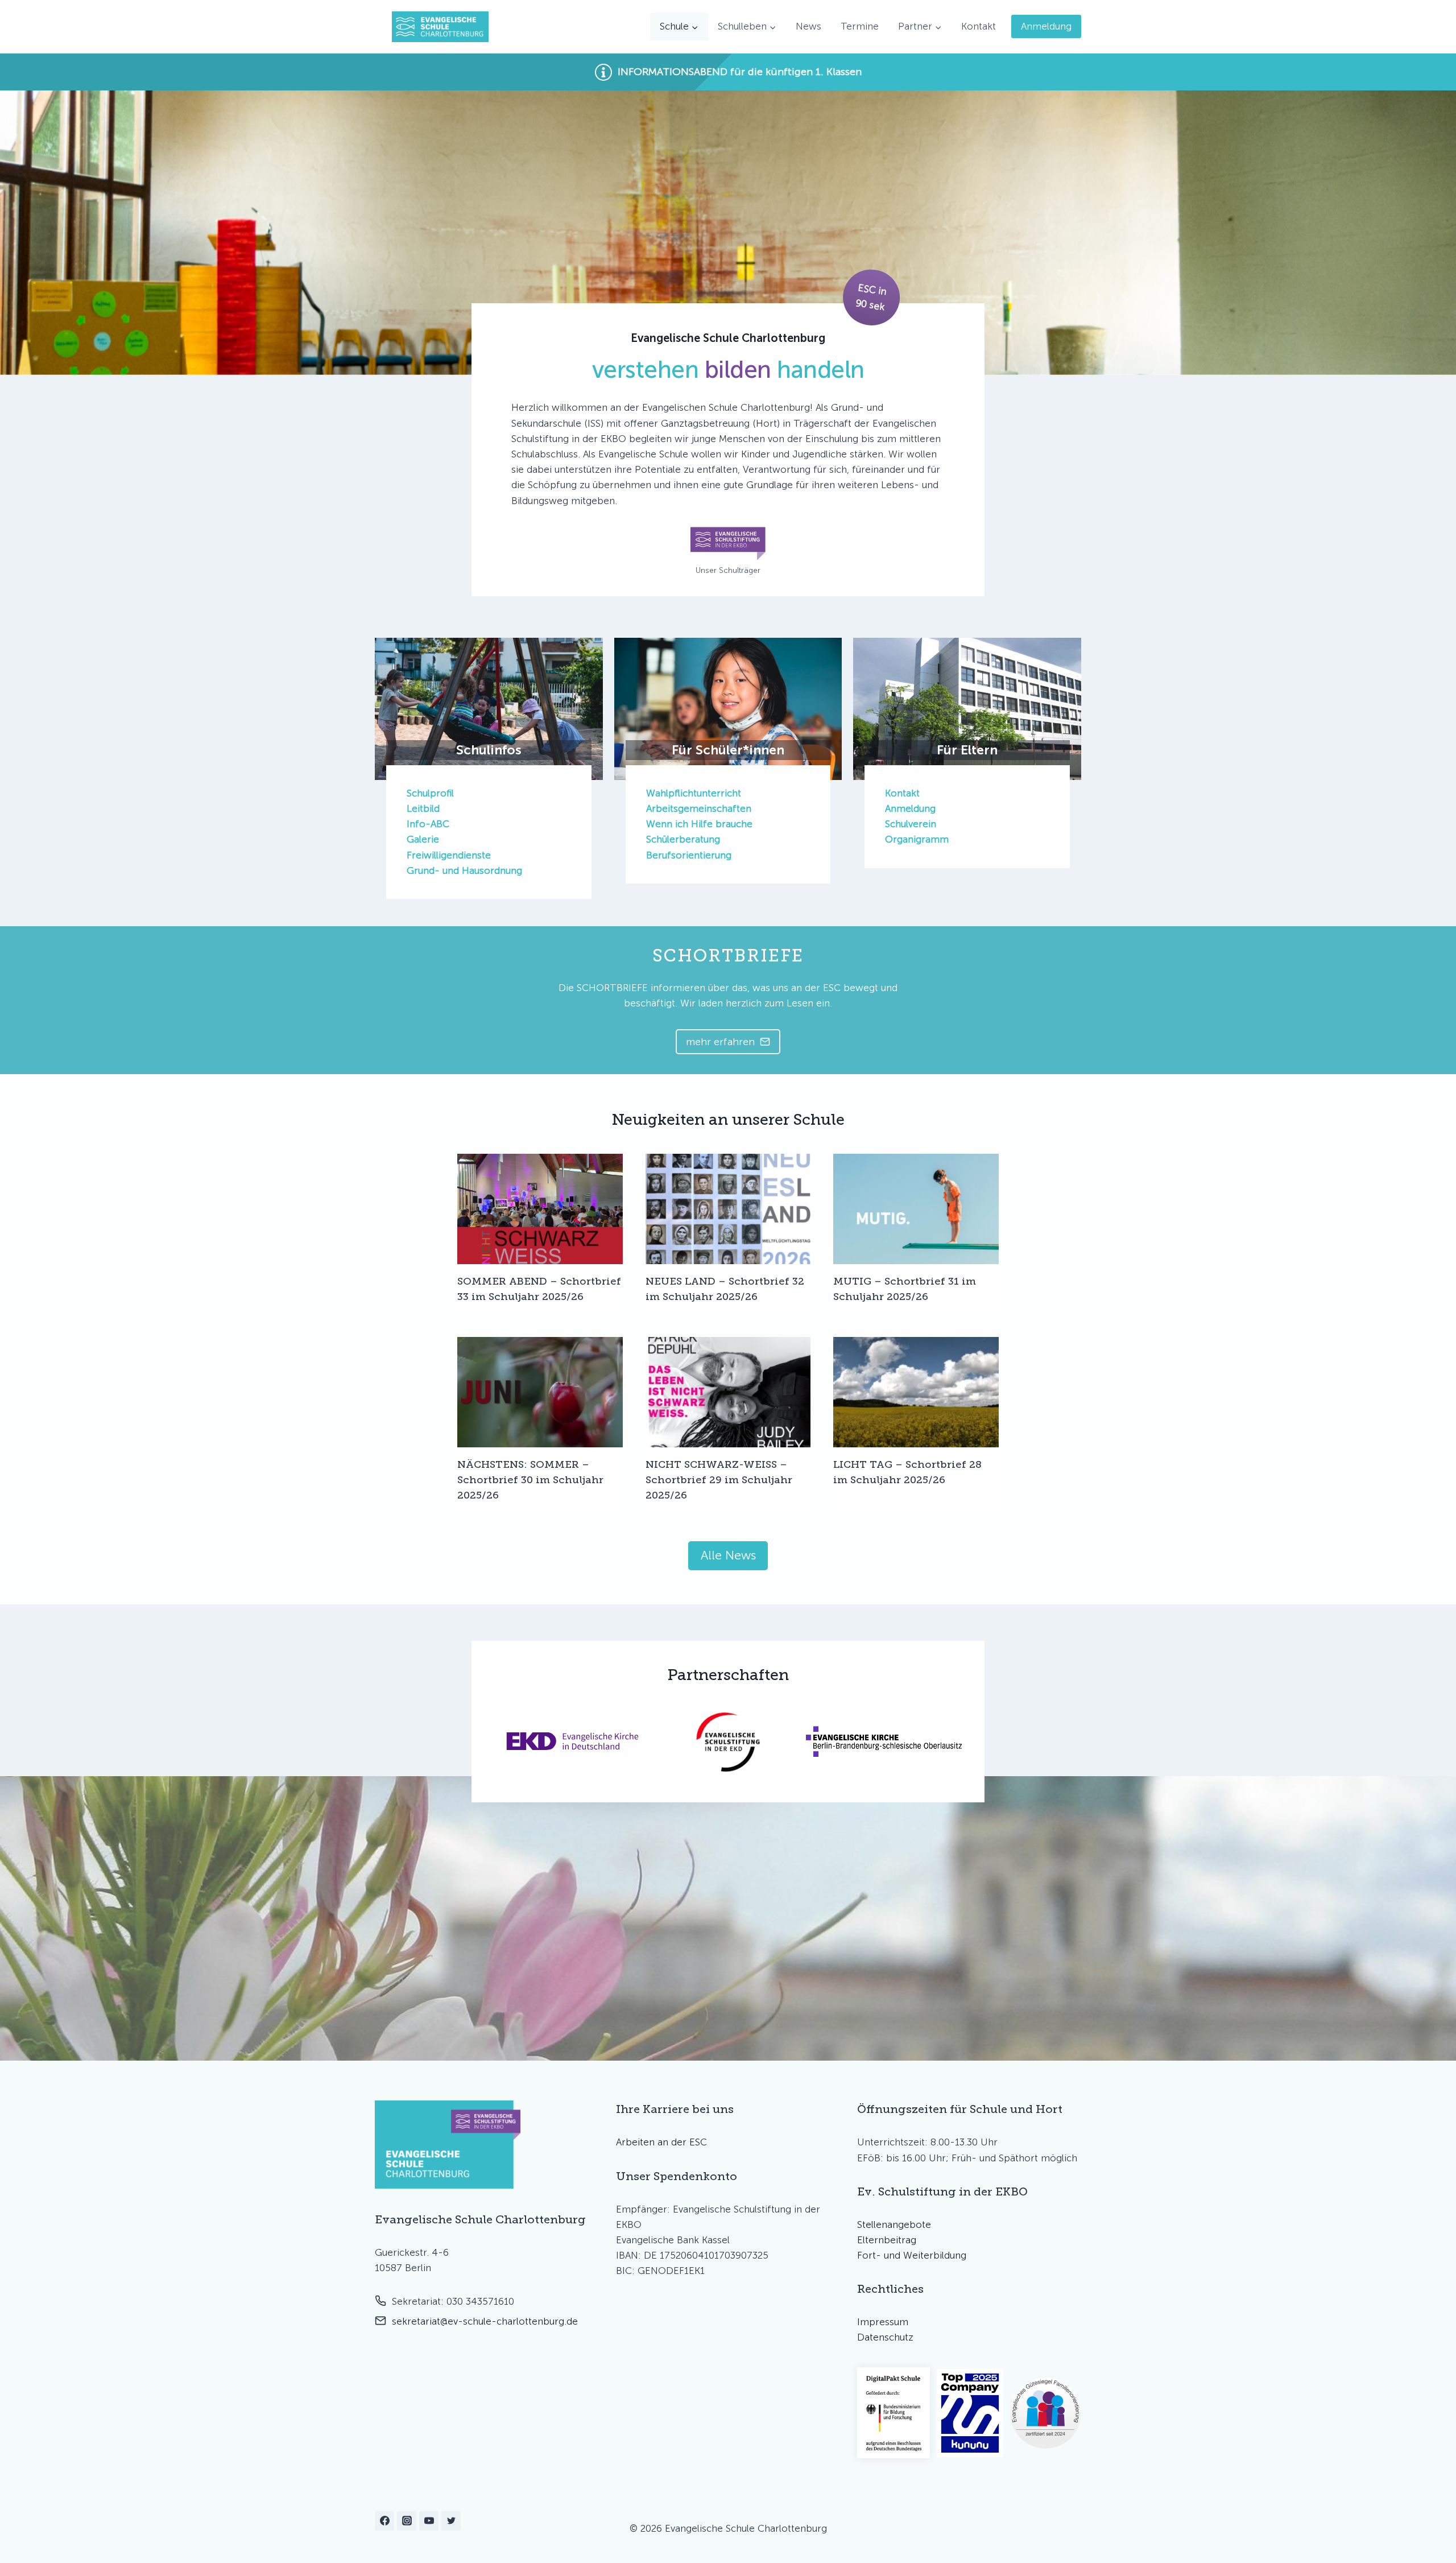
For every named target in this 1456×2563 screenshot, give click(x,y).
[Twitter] (451, 2521)
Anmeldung (1046, 26)
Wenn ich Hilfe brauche (699, 824)
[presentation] (540, 1209)
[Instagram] (407, 2521)
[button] (728, 72)
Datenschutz (885, 2337)
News (808, 26)
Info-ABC (428, 824)
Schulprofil (430, 793)
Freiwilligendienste (449, 855)
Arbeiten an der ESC (661, 2142)
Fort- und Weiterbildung (912, 2255)
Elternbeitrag (887, 2240)
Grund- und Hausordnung (464, 870)
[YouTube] (429, 2521)
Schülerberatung (683, 839)
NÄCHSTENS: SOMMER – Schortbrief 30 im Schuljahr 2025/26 (530, 1480)
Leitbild (423, 808)
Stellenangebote (894, 2224)
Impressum (883, 2322)
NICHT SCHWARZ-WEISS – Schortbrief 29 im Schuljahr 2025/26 (719, 1480)
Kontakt (979, 26)
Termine (860, 26)
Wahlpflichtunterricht (694, 793)
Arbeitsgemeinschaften (699, 808)
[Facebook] (384, 2521)
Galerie (423, 839)
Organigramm (917, 839)
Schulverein (911, 824)
